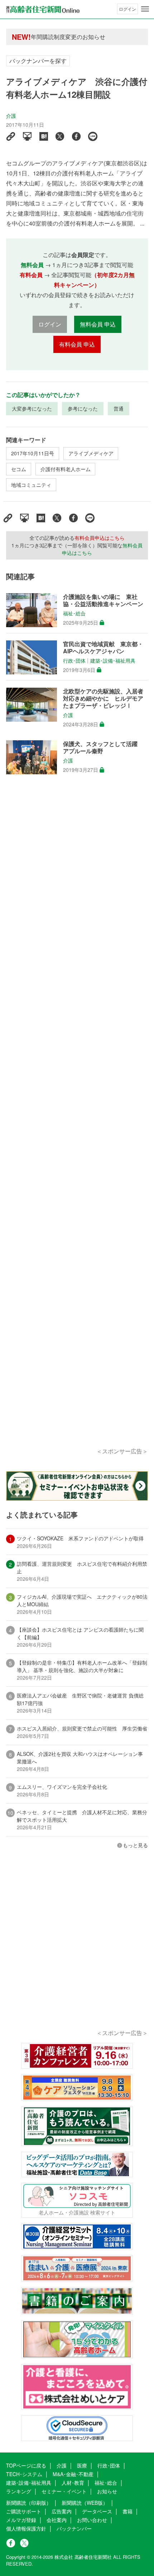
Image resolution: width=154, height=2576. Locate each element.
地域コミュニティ (31, 485)
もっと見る (135, 1845)
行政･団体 (74, 660)
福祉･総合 (74, 613)
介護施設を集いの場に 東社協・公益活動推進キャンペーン (103, 600)
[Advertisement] (77, 1120)
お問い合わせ (92, 2520)
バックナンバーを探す (38, 61)
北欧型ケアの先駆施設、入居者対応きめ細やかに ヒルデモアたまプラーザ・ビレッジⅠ (103, 698)
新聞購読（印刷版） (29, 2503)
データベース (97, 2511)
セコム (19, 469)
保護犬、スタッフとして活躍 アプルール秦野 (103, 747)
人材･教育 (73, 2483)
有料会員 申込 (77, 344)
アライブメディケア (91, 453)
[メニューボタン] (145, 9)
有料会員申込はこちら (100, 538)
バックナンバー (74, 2528)
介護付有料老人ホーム (66, 469)
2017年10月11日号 (33, 453)
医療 (82, 2465)
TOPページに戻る (26, 2465)
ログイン (127, 9)
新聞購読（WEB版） (85, 2503)
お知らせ (107, 2491)
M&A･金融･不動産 (73, 2474)
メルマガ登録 (21, 2520)
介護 (11, 116)
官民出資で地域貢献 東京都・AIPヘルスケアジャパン (103, 648)
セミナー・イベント (64, 2491)
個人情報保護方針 (26, 2528)
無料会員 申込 (98, 324)
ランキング (19, 2491)
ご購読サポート (24, 2511)
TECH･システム (24, 2474)
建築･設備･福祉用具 (113, 660)
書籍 (127, 2511)
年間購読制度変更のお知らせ (68, 37)
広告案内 (62, 2511)
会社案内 (57, 2520)
